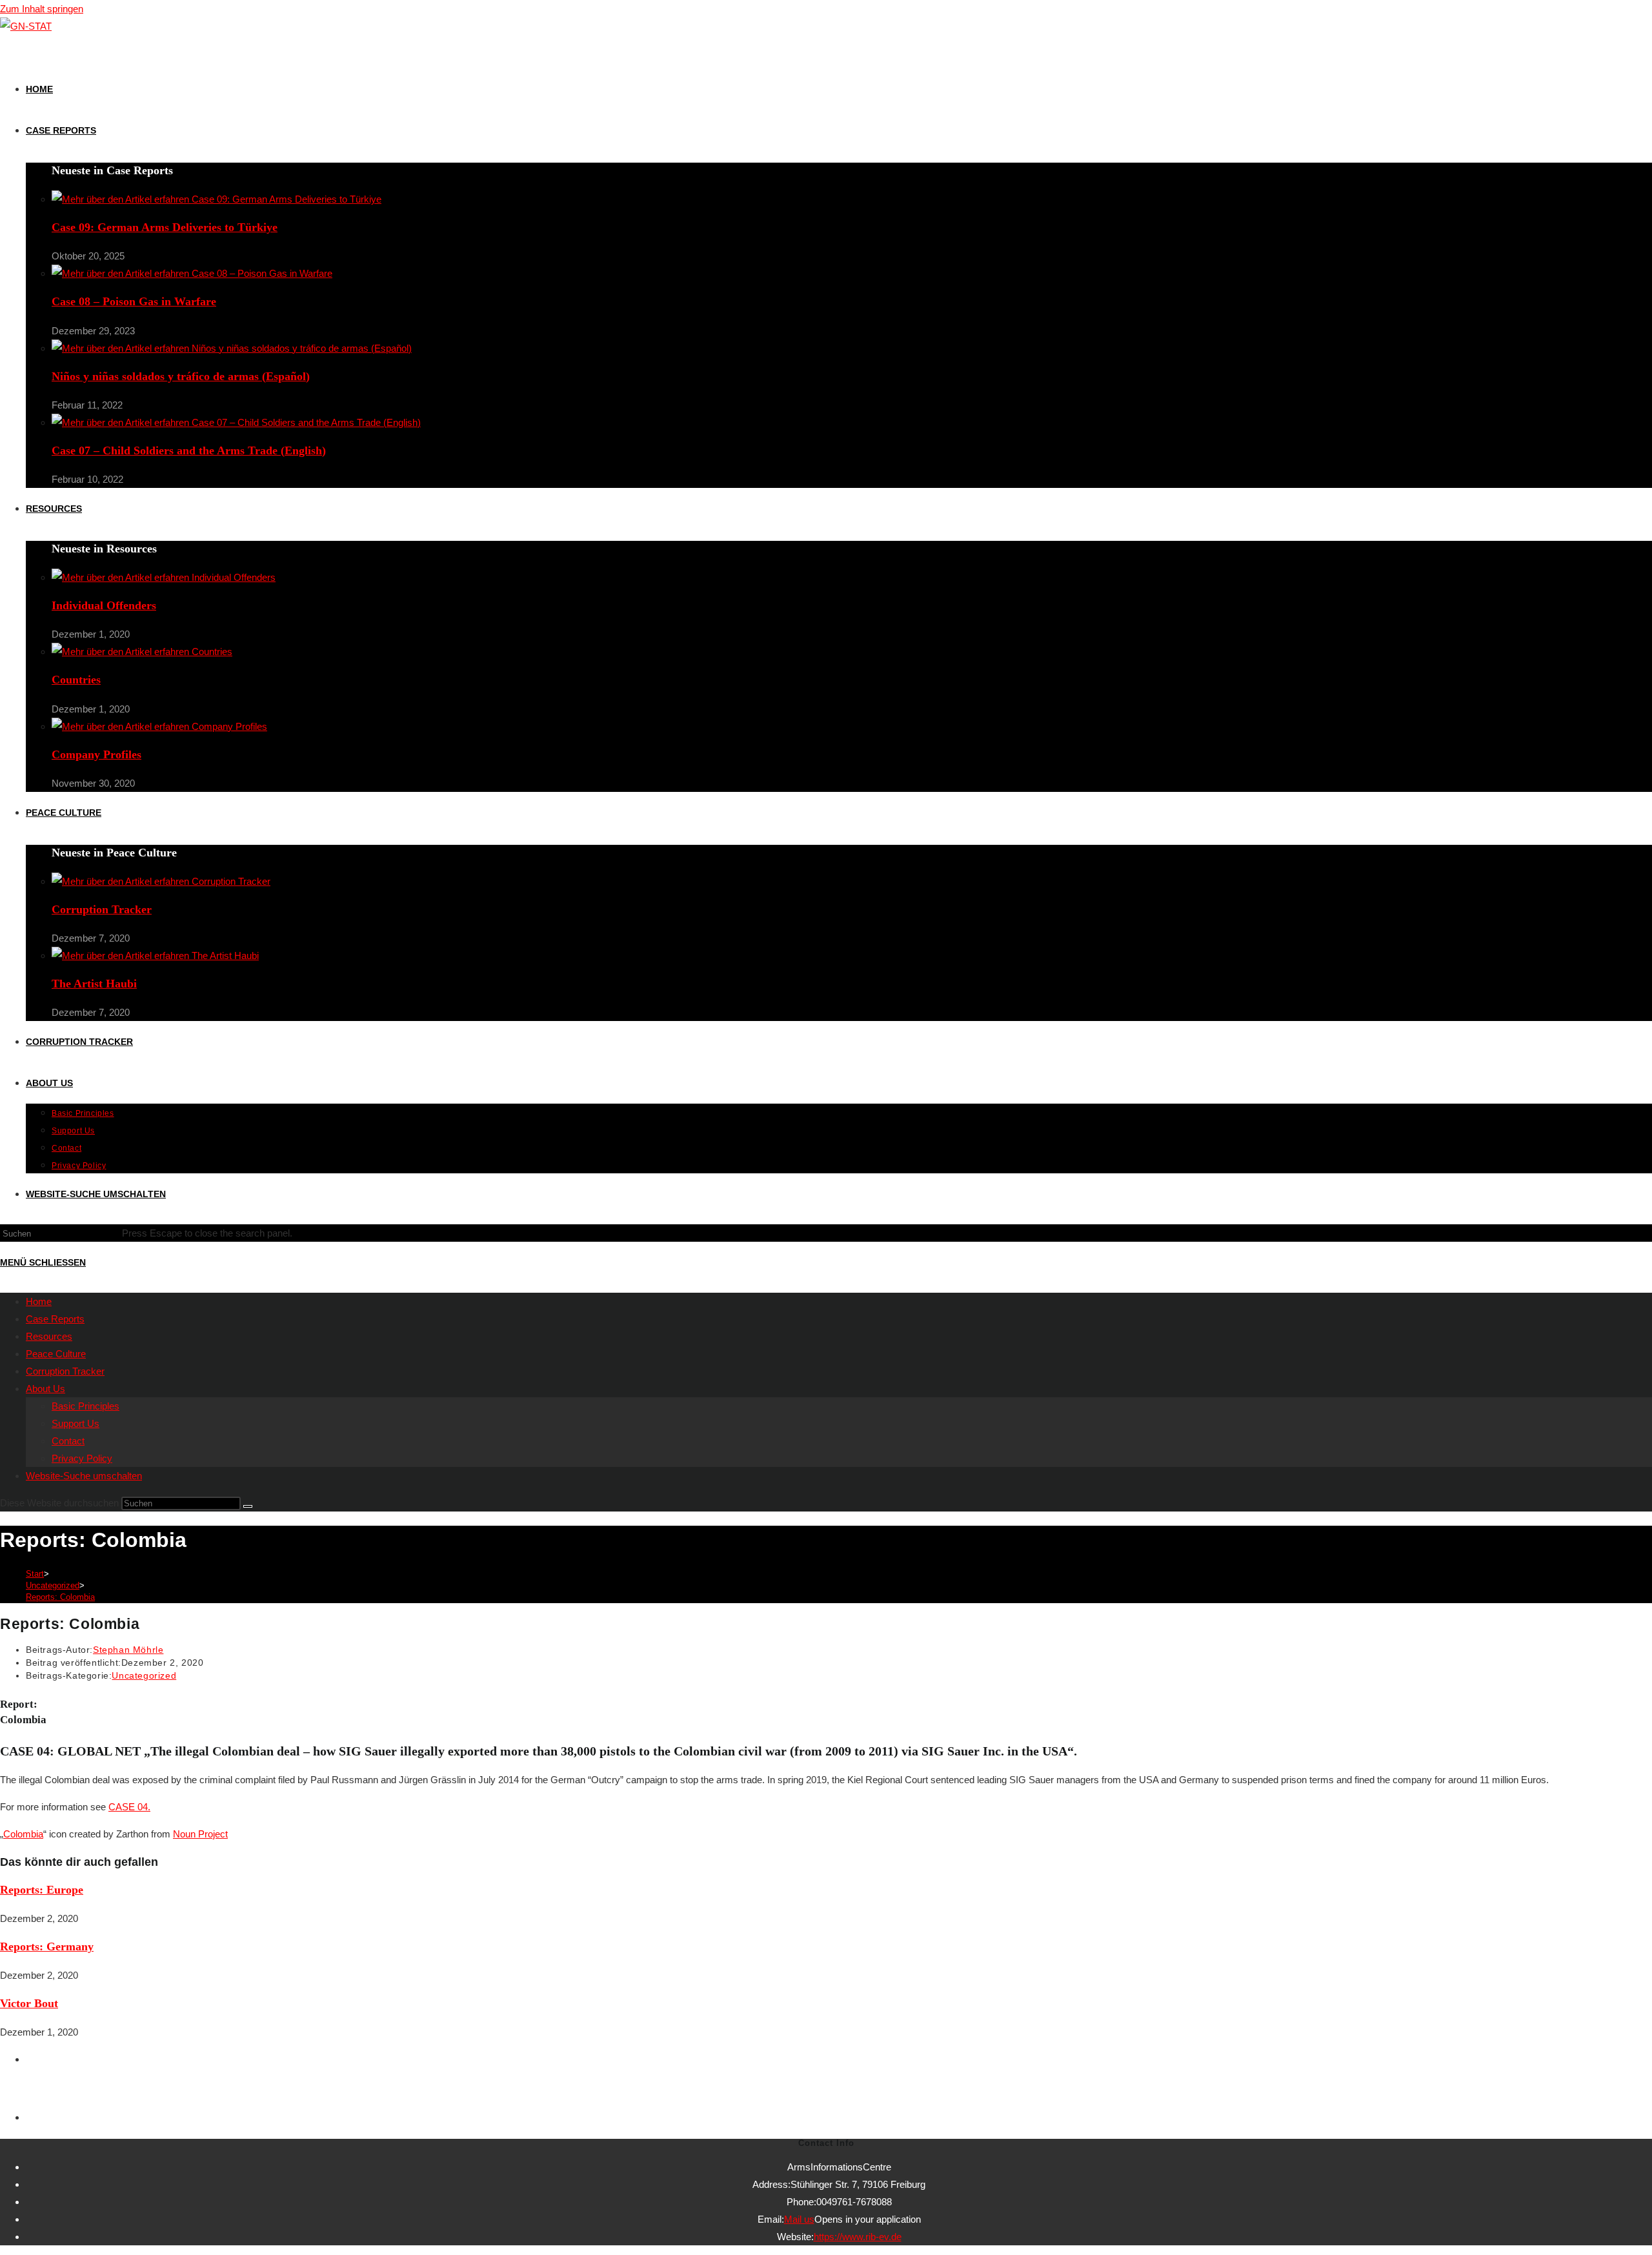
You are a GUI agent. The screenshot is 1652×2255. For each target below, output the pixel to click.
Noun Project (200, 1834)
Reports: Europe (42, 1890)
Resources (49, 1336)
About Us (45, 1389)
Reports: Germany (47, 1947)
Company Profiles (96, 754)
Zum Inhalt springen (42, 9)
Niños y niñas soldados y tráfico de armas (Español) (181, 376)
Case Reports (55, 1319)
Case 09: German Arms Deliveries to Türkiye (165, 227)
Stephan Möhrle (128, 1650)
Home (39, 1301)
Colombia (23, 1834)
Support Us (76, 1423)
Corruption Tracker (102, 909)
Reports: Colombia (60, 1597)
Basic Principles (86, 1406)
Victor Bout (29, 2003)
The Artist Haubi (94, 984)
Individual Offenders (104, 605)
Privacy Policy (82, 1458)
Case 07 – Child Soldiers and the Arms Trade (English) (189, 450)
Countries (76, 680)
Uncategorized (144, 1675)
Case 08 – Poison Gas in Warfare (134, 301)
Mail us (799, 2219)
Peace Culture (56, 1354)
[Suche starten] (248, 1506)
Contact (68, 1441)
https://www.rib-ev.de (858, 2237)
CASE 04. (129, 1807)
